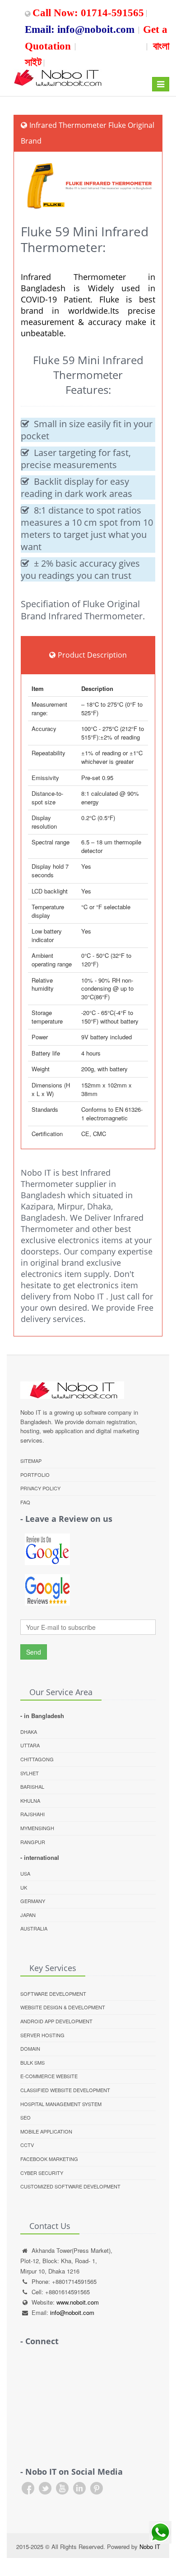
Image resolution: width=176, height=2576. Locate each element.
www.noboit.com (78, 2302)
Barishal (32, 1787)
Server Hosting (42, 2035)
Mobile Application (46, 2131)
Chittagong (37, 1759)
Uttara (30, 1745)
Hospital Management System (61, 2104)
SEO (25, 2117)
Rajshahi (32, 1814)
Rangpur (33, 1842)
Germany (33, 1901)
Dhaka (29, 1732)
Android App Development (56, 2021)
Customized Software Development (70, 2186)
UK (24, 1887)
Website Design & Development (63, 2007)
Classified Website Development (65, 2090)
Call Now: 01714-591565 (88, 11)
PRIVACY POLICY (40, 1488)
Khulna (30, 1800)
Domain (30, 2048)
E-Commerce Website (49, 2076)
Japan (28, 1915)
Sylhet (30, 1773)
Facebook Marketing (49, 2159)
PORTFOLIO (35, 1475)
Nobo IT (150, 2547)
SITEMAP (31, 1461)
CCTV (27, 2145)
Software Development (53, 1994)
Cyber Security (42, 2173)
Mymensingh (37, 1828)
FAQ (25, 1502)
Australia (34, 1928)
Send (34, 1652)
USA (25, 1873)
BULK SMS (32, 2062)
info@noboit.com (72, 2312)
